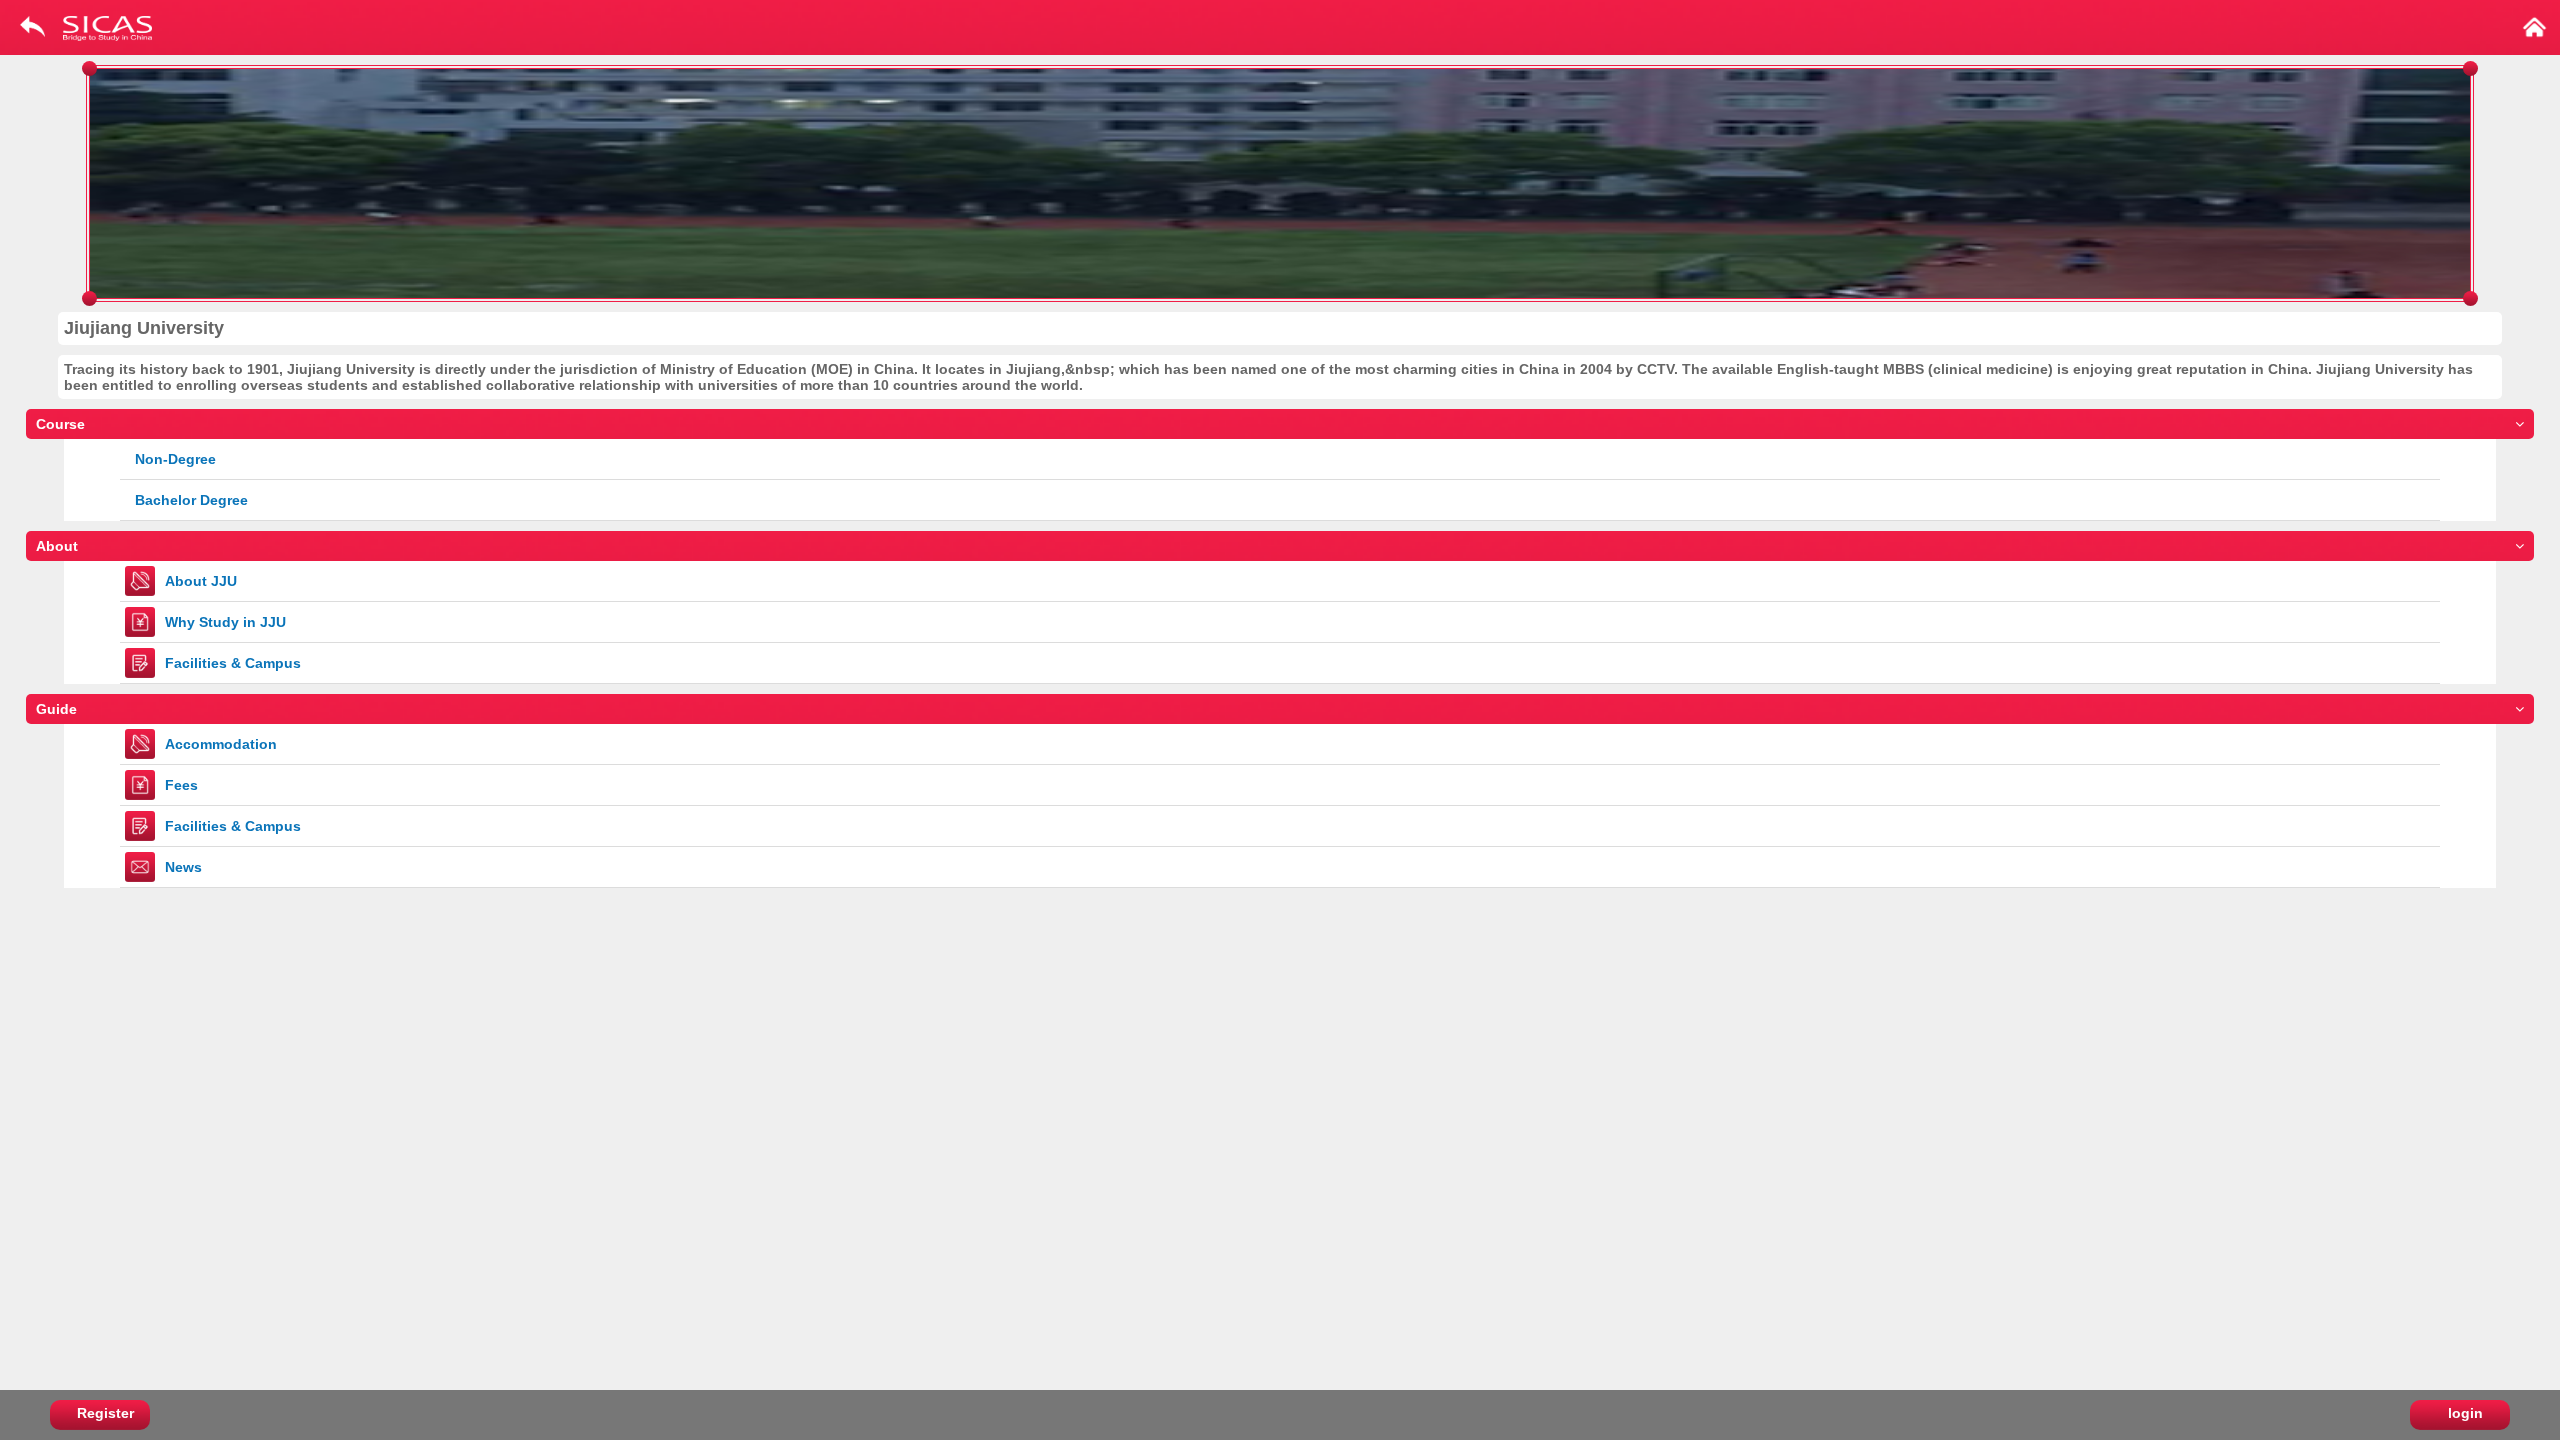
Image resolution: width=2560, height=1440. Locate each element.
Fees (181, 785)
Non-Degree (175, 459)
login (2465, 1413)
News (183, 867)
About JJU (201, 581)
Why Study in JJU (225, 622)
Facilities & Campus (233, 663)
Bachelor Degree (191, 500)
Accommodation (221, 744)
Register (105, 1413)
